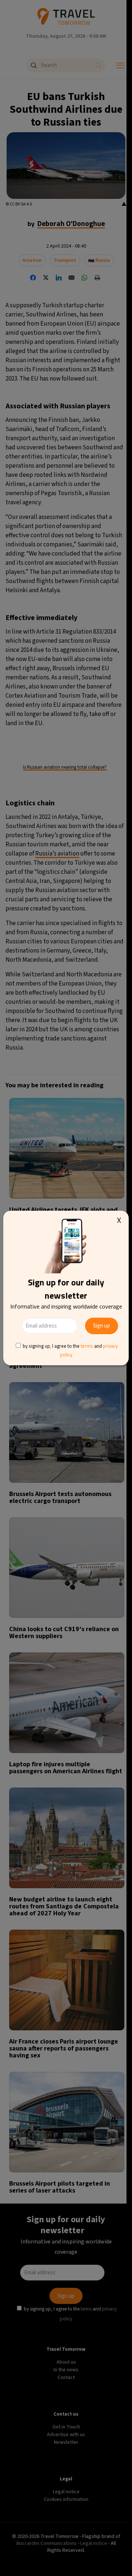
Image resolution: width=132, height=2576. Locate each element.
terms (87, 1346)
